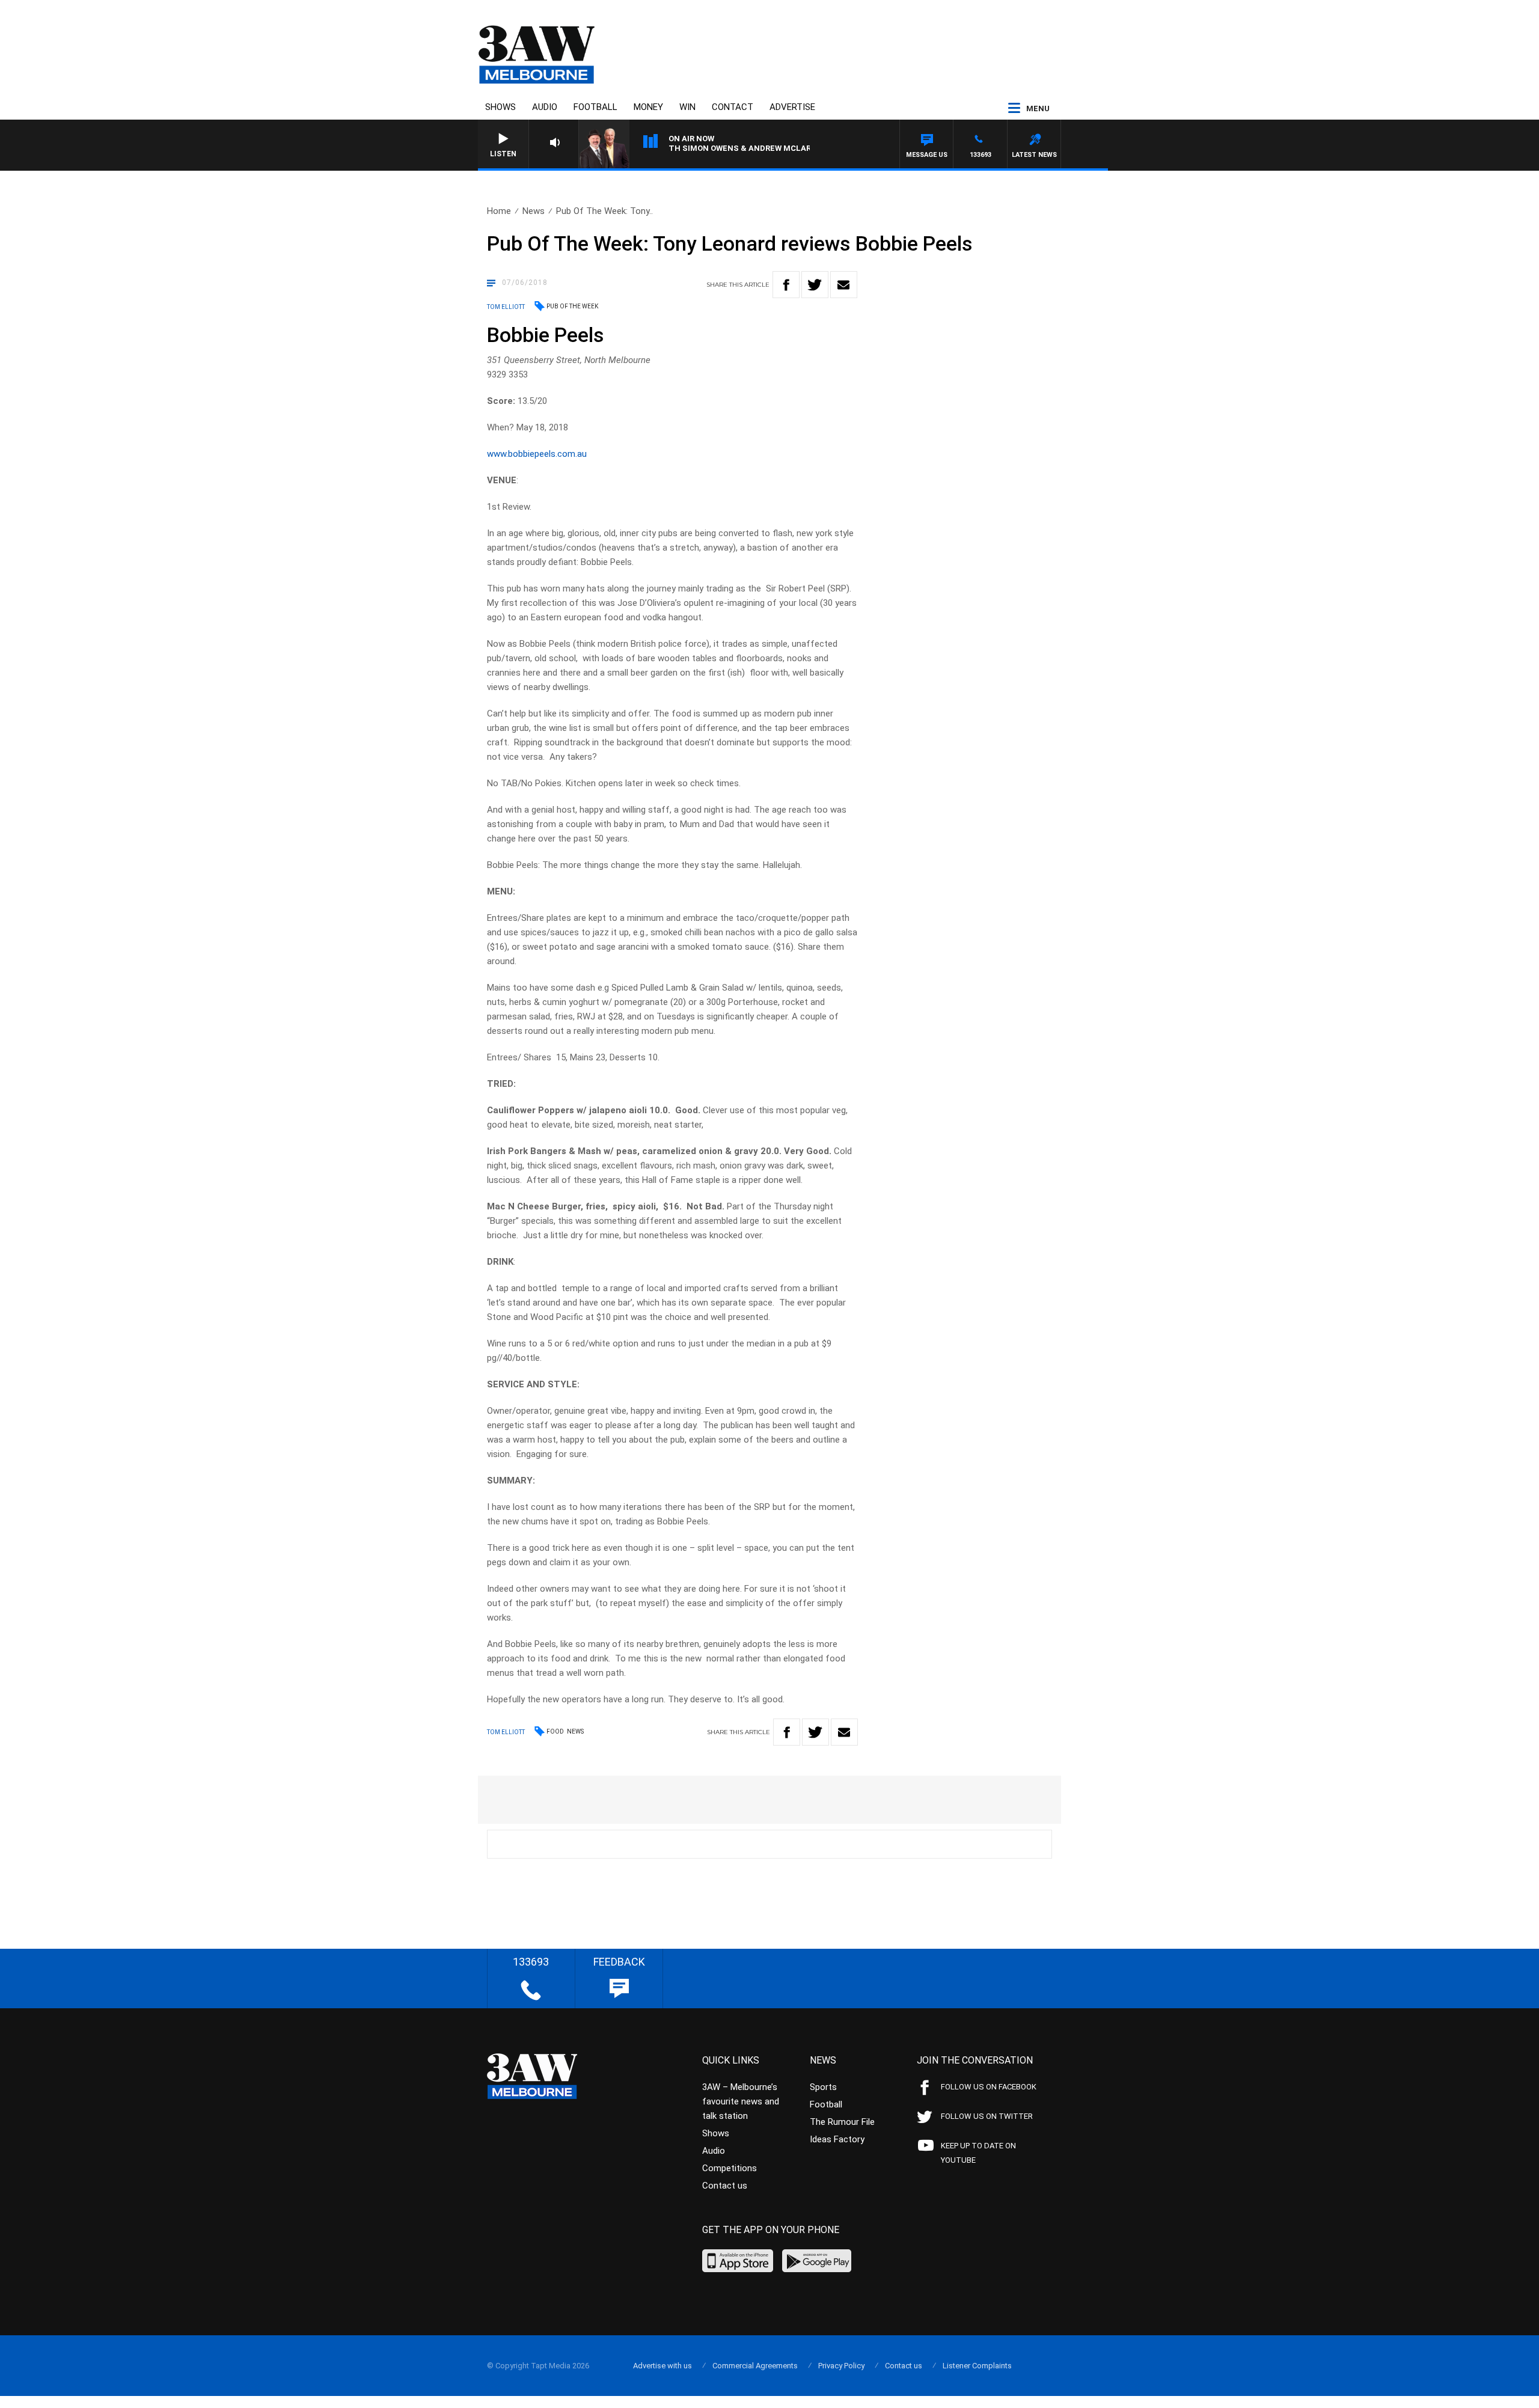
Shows (500, 107)
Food (555, 1731)
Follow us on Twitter (987, 2116)
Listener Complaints (977, 2366)
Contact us (725, 2186)
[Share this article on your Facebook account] (786, 285)
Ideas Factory (837, 2139)
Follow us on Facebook (989, 2087)
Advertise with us (662, 2366)
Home (499, 211)
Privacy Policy (841, 2366)
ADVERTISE (792, 107)
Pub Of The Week (572, 306)
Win (687, 107)
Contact (733, 107)
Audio (545, 107)
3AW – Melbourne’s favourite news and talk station (741, 2101)
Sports (823, 2087)
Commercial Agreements (755, 2366)
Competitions (730, 2168)
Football (595, 107)
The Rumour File (842, 2122)
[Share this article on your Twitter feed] (815, 285)
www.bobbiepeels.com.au (537, 454)
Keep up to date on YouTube (978, 2153)
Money (648, 107)
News (534, 211)
